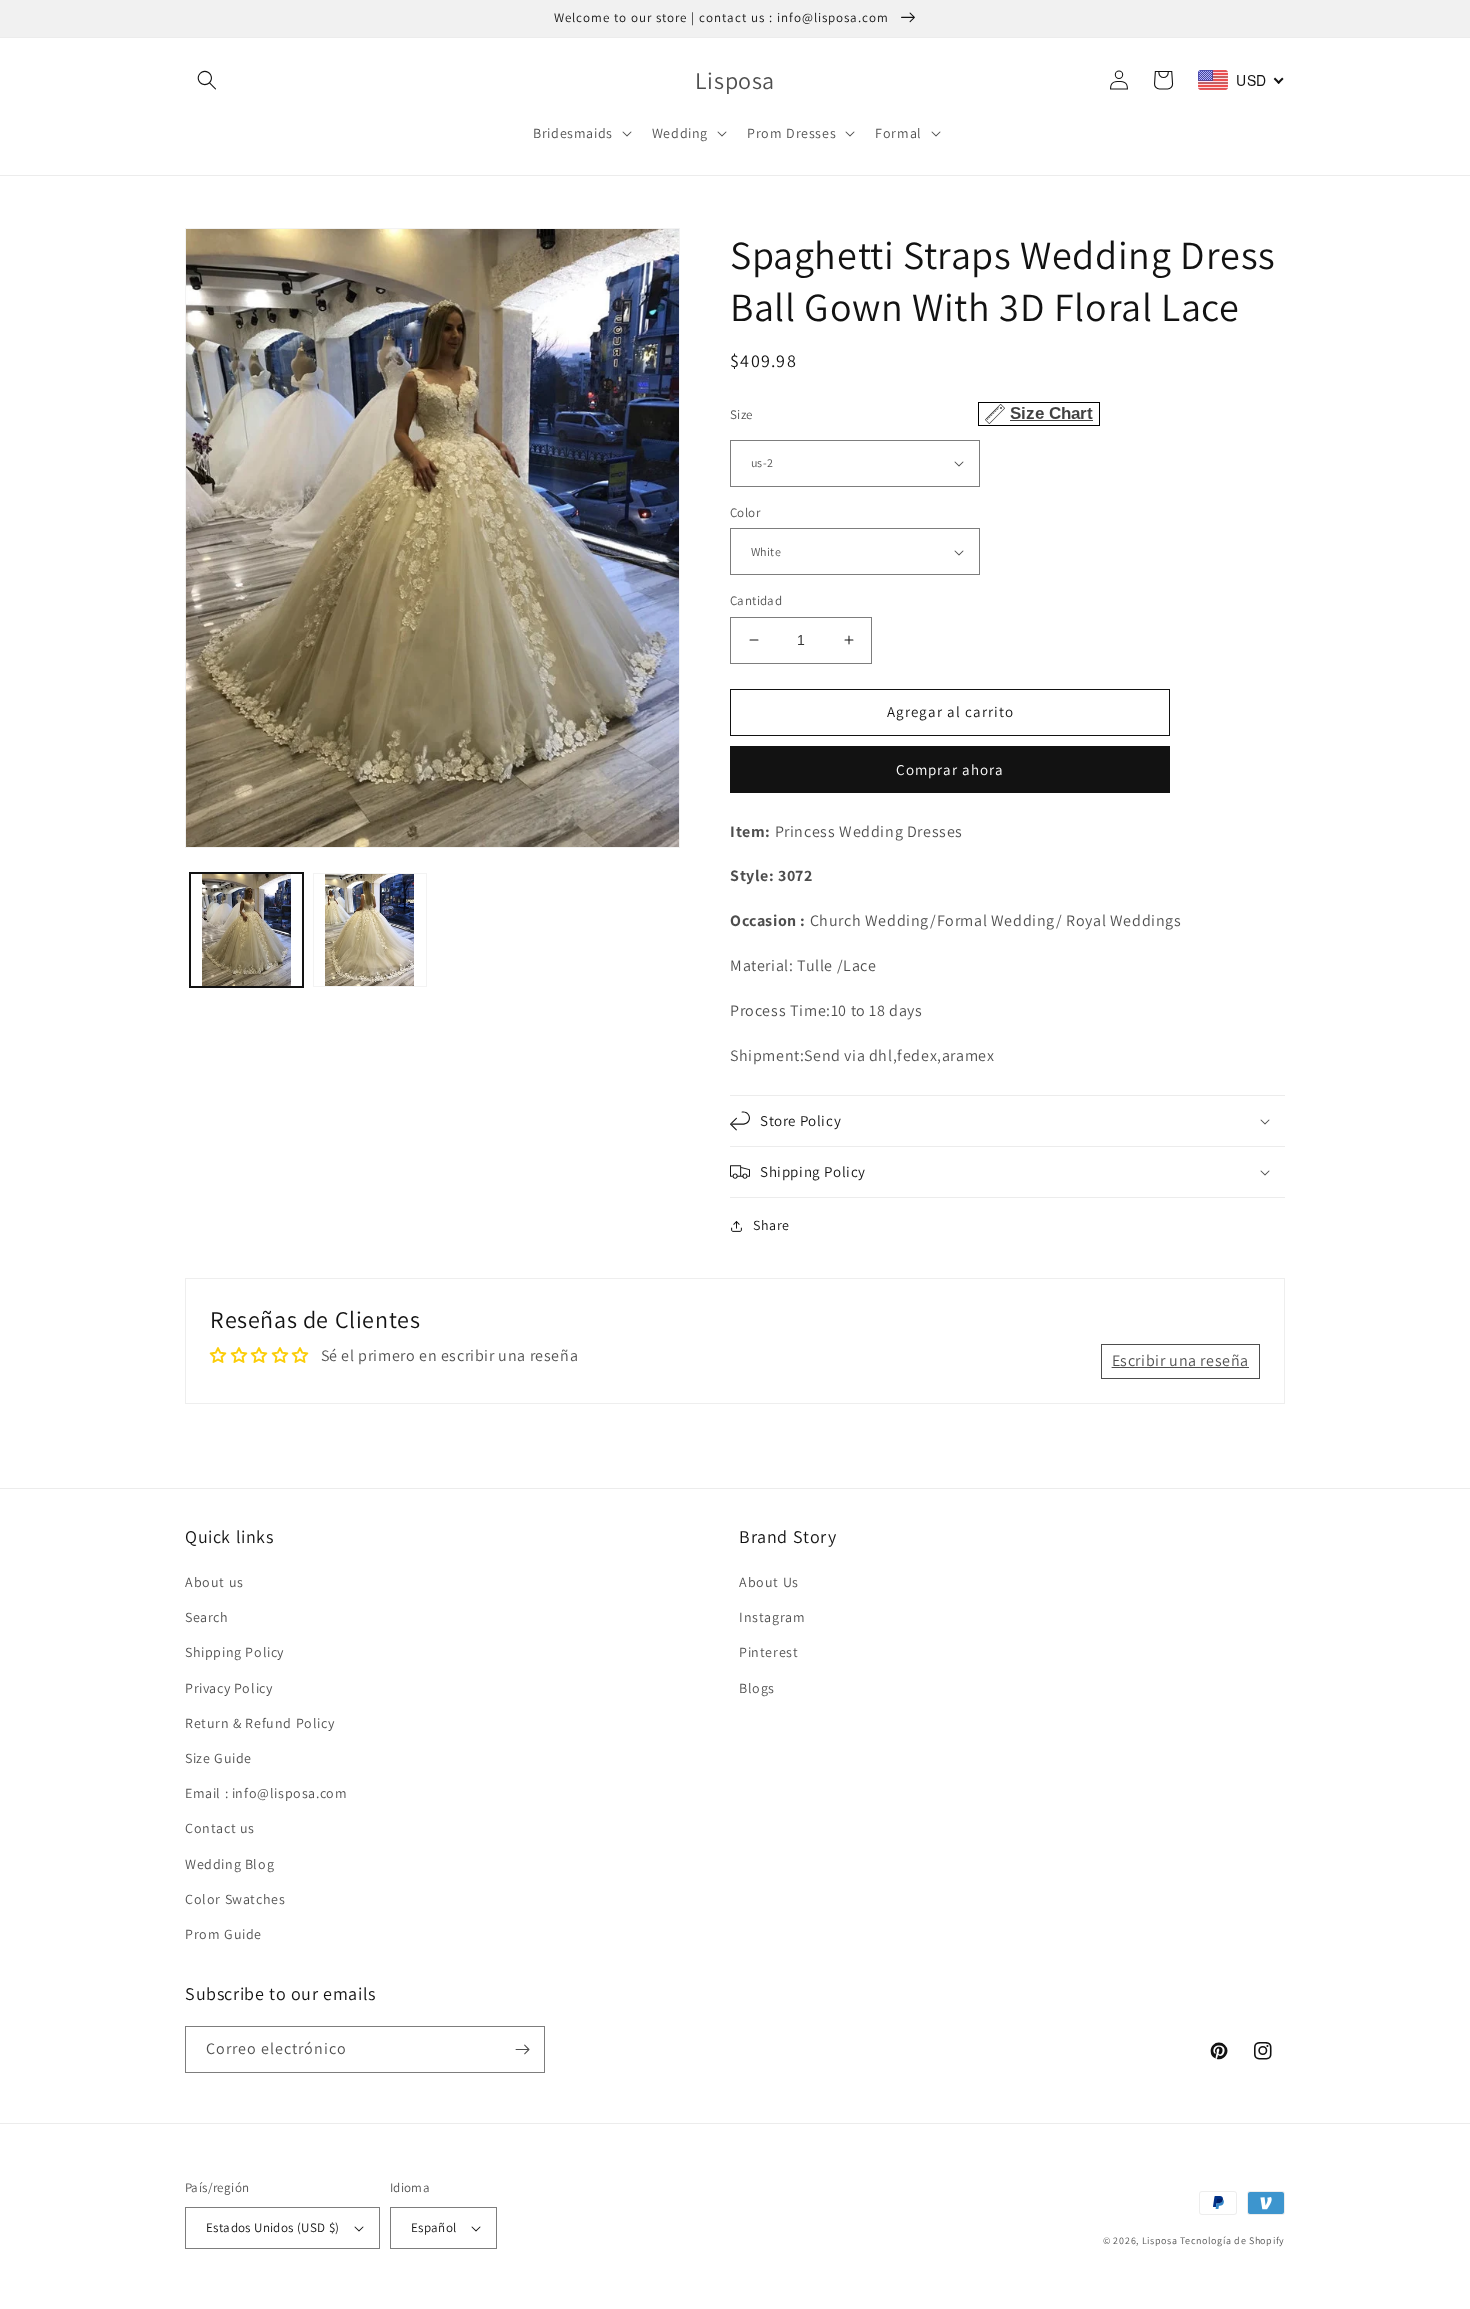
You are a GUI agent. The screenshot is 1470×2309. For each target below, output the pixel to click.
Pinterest (768, 1652)
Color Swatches (235, 1899)
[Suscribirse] (522, 2049)
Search (207, 1617)
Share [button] (771, 1225)
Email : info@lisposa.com (266, 1793)
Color (745, 512)
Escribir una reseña (1180, 1360)
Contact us (220, 1828)
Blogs (757, 1688)
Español (434, 2227)
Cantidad (756, 600)
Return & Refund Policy (259, 1723)
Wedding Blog (229, 1864)
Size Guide (218, 1758)
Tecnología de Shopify (1232, 2240)
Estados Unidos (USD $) (273, 2227)
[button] (207, 80)
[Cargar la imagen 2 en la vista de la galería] (369, 929)
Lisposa (1160, 2240)
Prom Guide (223, 1934)
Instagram (772, 1617)
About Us (769, 1582)
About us (214, 1582)
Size (911, 413)
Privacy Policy (228, 1688)
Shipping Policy (234, 1652)
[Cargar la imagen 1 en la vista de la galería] (246, 929)
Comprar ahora (950, 769)
